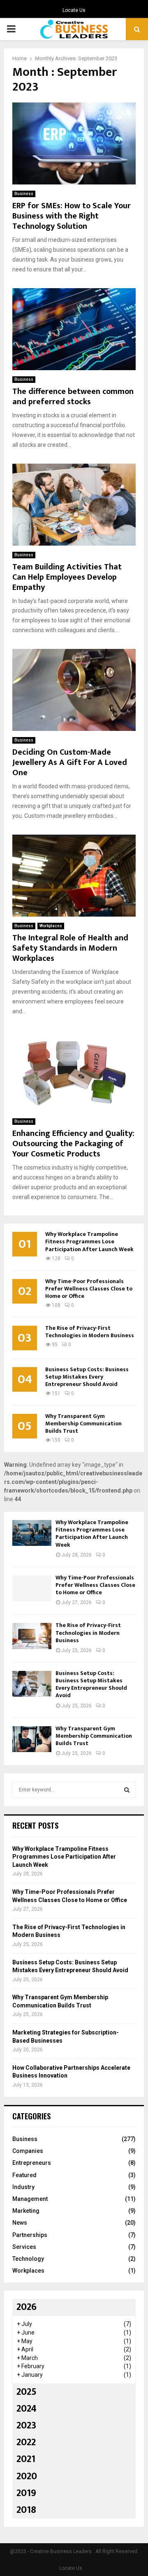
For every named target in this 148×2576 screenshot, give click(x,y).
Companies (28, 2151)
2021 (26, 2459)
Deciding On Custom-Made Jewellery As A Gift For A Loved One (70, 762)
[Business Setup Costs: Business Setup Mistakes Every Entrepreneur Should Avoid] (32, 1684)
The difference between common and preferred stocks (73, 397)
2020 (27, 2476)
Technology (28, 2259)
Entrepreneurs (32, 2163)
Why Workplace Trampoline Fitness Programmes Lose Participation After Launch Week (89, 1241)
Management (30, 2199)
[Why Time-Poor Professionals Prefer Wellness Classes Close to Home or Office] (32, 1588)
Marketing (26, 2211)
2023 (26, 2426)
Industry (23, 2187)
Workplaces (51, 926)
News (20, 2223)
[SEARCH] (127, 1790)
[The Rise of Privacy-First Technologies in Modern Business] (32, 1636)
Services (24, 2247)
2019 (26, 2493)
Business (24, 194)
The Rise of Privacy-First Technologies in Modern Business (90, 1332)
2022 (26, 2442)
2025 (27, 2392)
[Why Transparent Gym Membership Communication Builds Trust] (32, 1739)
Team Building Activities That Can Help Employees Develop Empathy (67, 577)
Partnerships (30, 2235)
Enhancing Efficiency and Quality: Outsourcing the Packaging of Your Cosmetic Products (73, 1144)
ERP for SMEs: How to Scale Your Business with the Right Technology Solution (72, 216)
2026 (27, 2307)
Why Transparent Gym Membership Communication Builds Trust (83, 1423)
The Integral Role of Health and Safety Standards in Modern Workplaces (70, 948)
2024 (27, 2409)
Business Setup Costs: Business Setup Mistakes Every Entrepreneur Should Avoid (87, 1377)
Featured (24, 2175)
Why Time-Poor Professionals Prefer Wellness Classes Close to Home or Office (89, 1289)
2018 (26, 2510)
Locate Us (74, 10)
